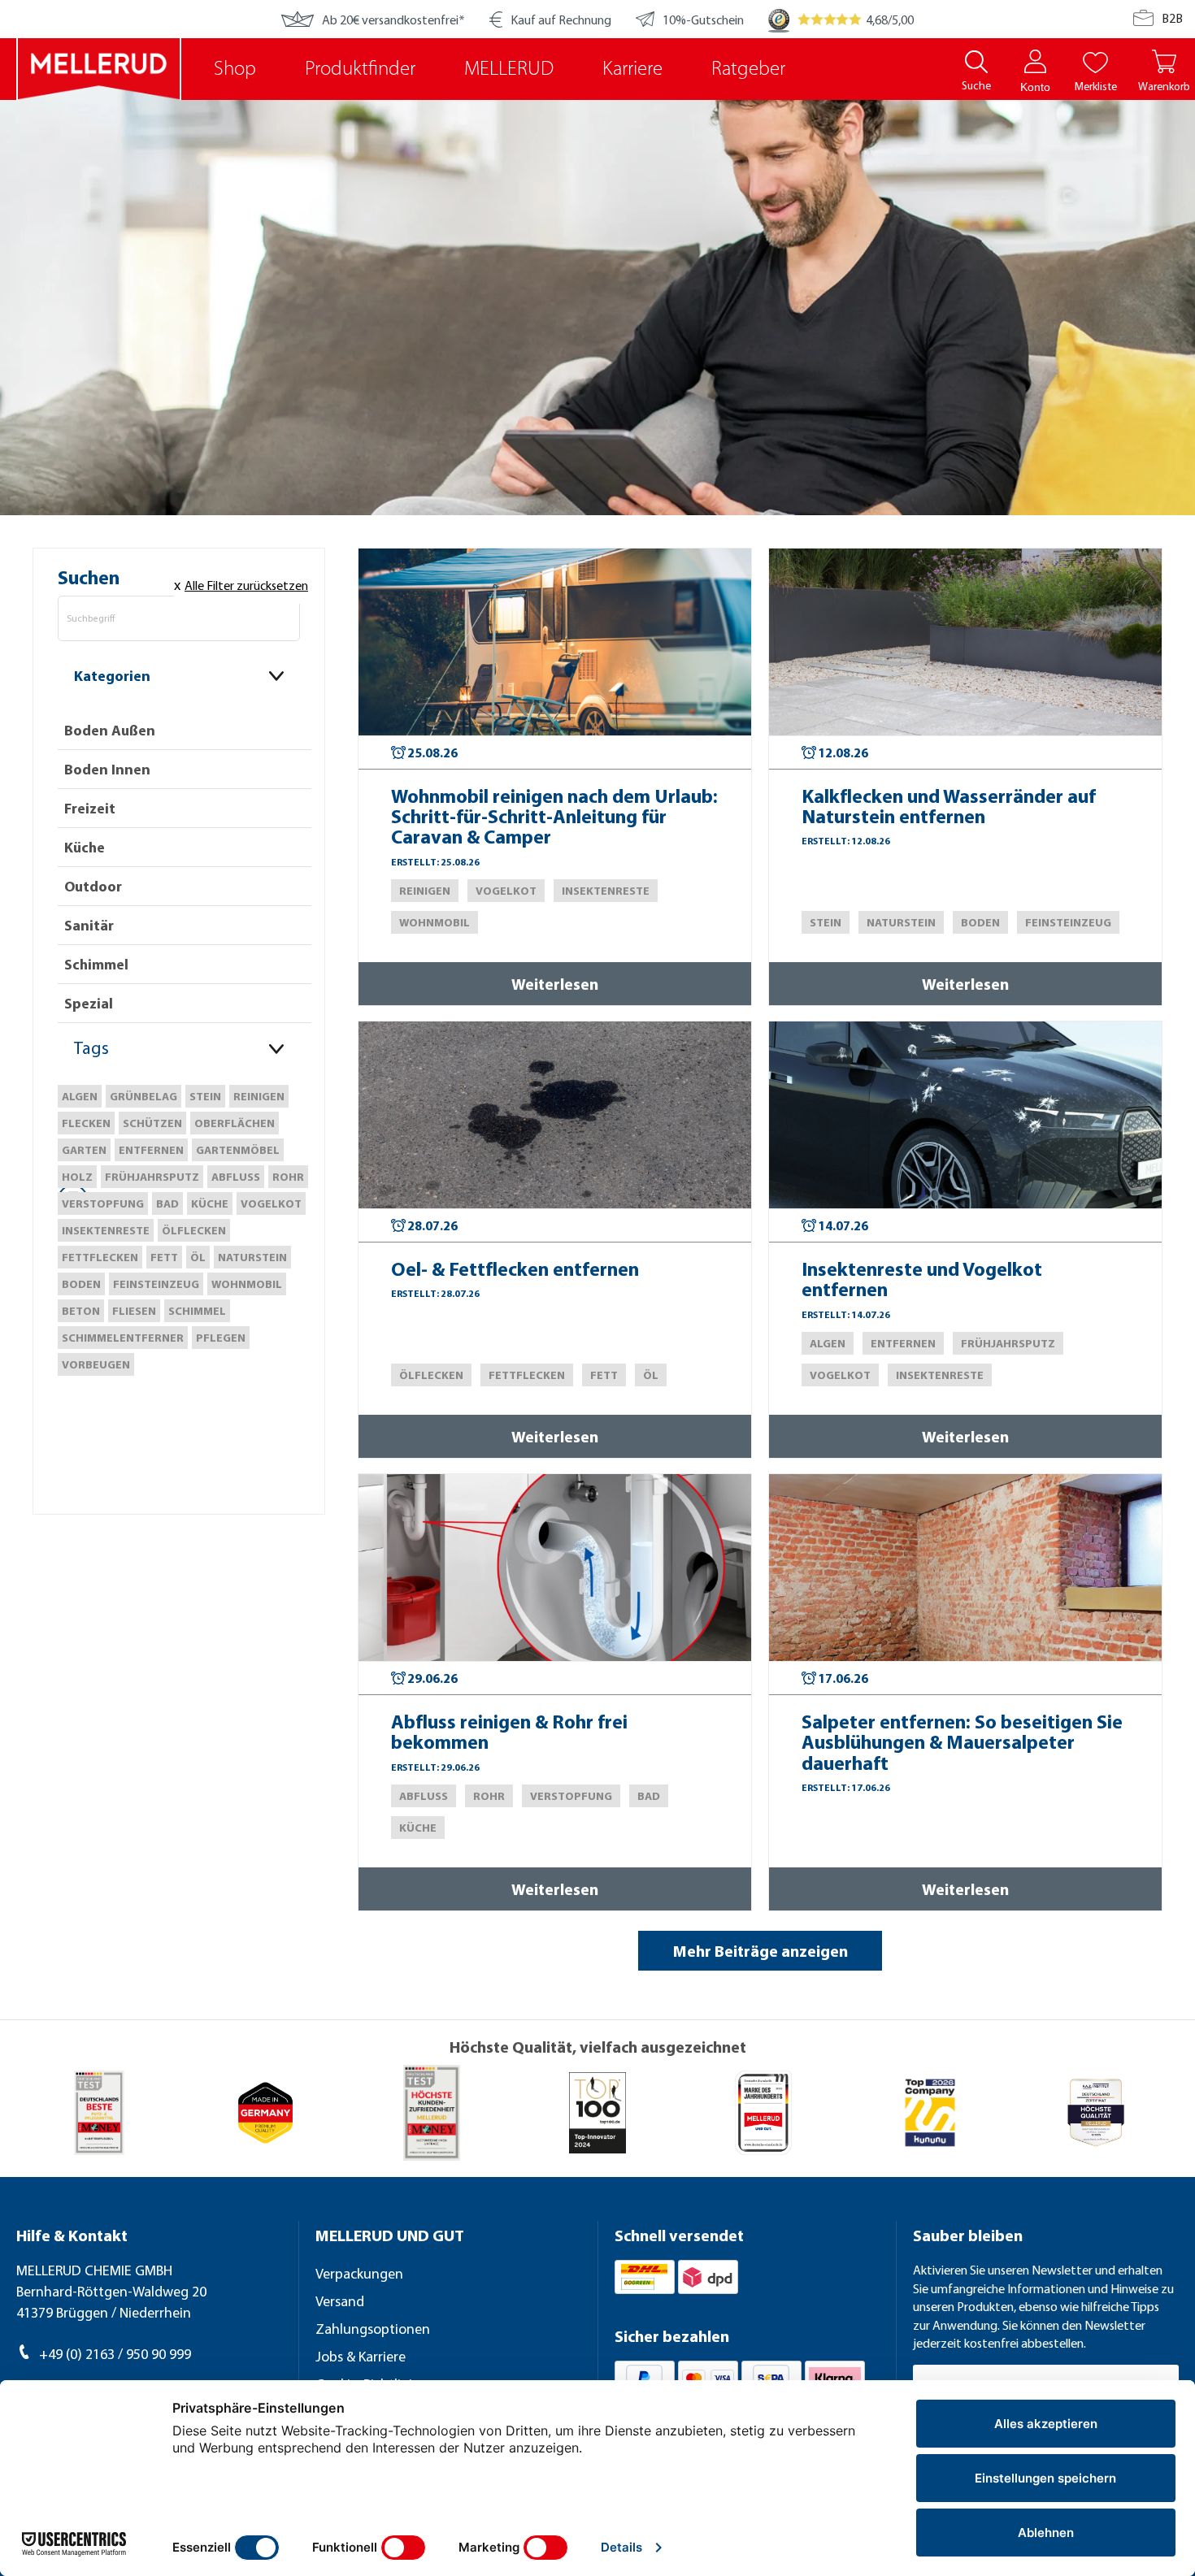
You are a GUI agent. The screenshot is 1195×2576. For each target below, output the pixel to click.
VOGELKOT (271, 1203)
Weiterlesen (555, 984)
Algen (80, 1096)
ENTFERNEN (151, 1150)
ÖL (198, 1257)
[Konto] (1035, 61)
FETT (164, 1257)
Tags (91, 1047)
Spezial (89, 1003)
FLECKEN (86, 1123)
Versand (340, 2301)
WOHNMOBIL (247, 1284)
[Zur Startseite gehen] (99, 69)
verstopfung (103, 1203)
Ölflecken (194, 1230)
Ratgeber (748, 69)
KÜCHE (210, 1203)
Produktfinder (360, 69)
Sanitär (89, 925)
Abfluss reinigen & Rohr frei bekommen (509, 1732)
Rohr (288, 1177)
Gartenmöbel (238, 1150)
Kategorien (112, 676)
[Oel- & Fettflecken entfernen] (555, 1115)
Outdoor (93, 886)
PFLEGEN (221, 1338)
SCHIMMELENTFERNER (123, 1338)
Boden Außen (110, 730)
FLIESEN (134, 1311)
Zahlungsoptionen (373, 2329)
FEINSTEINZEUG (156, 1284)
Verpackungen (359, 2273)
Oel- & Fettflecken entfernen (515, 1269)
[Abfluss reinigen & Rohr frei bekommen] (555, 1568)
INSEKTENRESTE (106, 1230)
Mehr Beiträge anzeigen (760, 1951)
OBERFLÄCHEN (235, 1123)
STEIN (205, 1096)
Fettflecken (100, 1257)
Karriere (632, 69)
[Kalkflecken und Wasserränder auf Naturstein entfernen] (965, 642)
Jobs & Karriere (361, 2356)
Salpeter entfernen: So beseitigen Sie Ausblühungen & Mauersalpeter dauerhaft (962, 1742)
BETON (81, 1311)
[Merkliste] (1095, 61)
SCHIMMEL (197, 1311)
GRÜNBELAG (143, 1096)
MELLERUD (509, 69)
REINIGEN (259, 1096)
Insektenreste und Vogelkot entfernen (922, 1279)
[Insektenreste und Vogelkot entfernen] (965, 1115)
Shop (235, 69)
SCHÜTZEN (152, 1123)
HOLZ (77, 1177)
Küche (85, 847)
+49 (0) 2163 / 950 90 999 (115, 2354)
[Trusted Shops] (779, 19)
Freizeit (90, 808)
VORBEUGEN (96, 1364)
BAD (167, 1203)
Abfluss (236, 1177)
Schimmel (96, 964)
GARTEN (84, 1150)
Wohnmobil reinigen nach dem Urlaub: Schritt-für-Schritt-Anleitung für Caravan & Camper (554, 817)
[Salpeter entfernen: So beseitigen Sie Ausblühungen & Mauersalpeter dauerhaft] (965, 1568)
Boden (81, 1284)
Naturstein (252, 1257)
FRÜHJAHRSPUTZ (152, 1177)
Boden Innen (107, 769)
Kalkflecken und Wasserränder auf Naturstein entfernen (949, 807)
